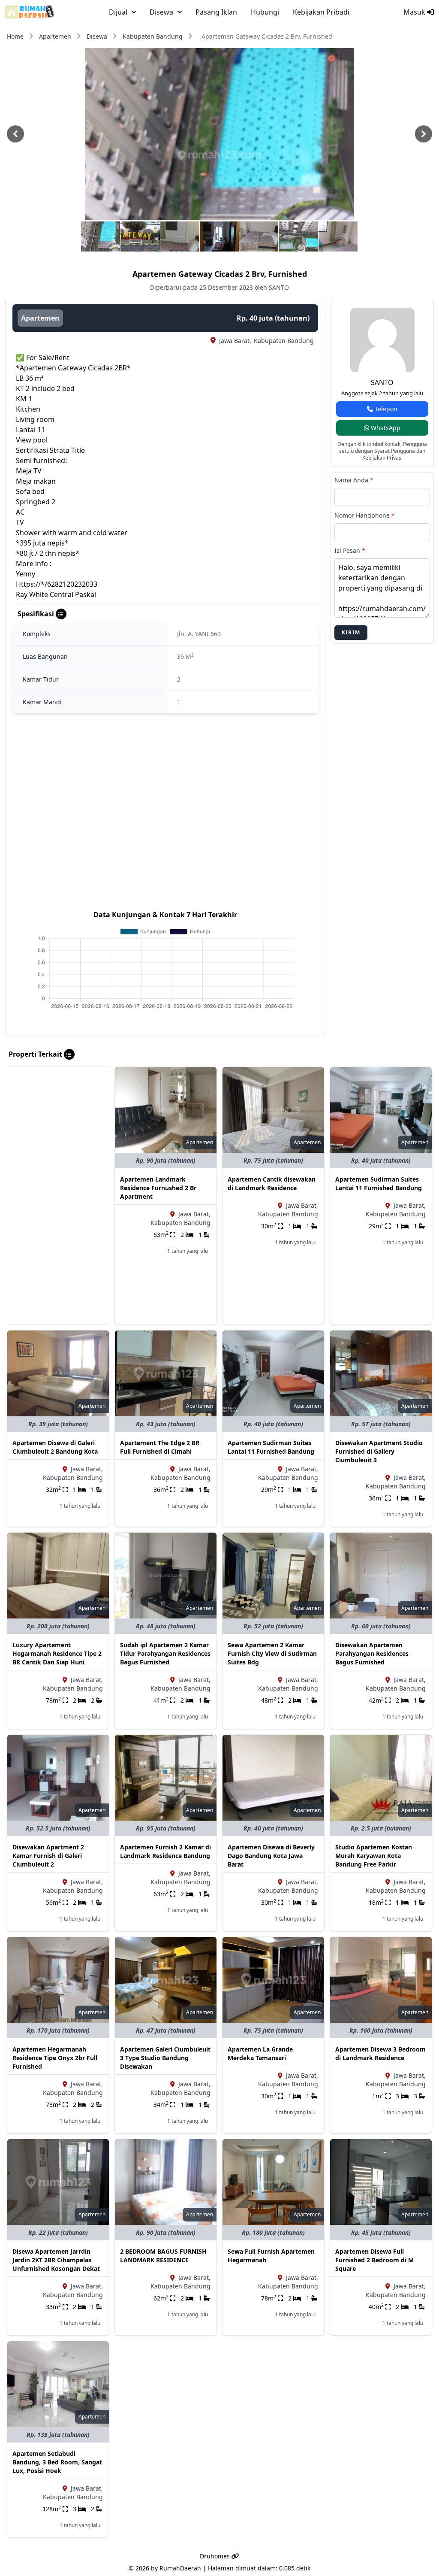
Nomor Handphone (365, 515)
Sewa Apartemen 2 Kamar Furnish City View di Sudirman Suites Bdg (272, 1653)
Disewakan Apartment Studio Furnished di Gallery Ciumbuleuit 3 (379, 1451)
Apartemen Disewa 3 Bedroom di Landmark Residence (380, 2053)
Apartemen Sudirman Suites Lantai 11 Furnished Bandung (379, 1183)
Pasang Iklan (216, 12)
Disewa (97, 36)
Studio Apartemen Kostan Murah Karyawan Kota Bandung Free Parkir (374, 1856)
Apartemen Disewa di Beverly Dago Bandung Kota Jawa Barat (271, 1856)
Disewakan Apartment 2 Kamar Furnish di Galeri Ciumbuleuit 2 (48, 1856)
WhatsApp (385, 428)
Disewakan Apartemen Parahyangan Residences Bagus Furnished (372, 1653)
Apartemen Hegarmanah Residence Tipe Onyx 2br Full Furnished (55, 2058)
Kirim (351, 632)
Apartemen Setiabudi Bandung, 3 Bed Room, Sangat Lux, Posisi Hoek (57, 2462)
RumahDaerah (180, 2568)
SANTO (382, 382)
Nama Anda (354, 480)
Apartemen (55, 36)
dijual (118, 12)
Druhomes (216, 2556)
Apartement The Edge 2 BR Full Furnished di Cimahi (160, 1447)
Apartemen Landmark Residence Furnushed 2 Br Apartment (158, 1188)
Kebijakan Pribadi (321, 12)
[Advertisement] (58, 1196)
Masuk (415, 12)
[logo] (30, 12)
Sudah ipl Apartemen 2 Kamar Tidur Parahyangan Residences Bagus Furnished (165, 1653)
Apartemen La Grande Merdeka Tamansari (260, 2053)
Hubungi (265, 12)
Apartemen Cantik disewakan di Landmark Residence (272, 1183)
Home (15, 36)
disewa (161, 12)
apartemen (40, 318)
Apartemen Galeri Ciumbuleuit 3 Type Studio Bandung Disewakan (165, 2058)
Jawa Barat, (235, 341)
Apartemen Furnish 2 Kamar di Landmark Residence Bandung (165, 1851)
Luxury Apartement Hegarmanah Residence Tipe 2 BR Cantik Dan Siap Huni (57, 1653)
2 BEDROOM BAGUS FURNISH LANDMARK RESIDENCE (163, 2256)
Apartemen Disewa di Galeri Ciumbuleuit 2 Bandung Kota (55, 1447)
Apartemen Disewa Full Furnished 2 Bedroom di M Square (374, 2260)
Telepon (385, 409)
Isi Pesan (350, 550)
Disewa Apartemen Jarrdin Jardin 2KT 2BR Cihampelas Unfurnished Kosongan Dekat (56, 2260)
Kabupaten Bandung (153, 36)
